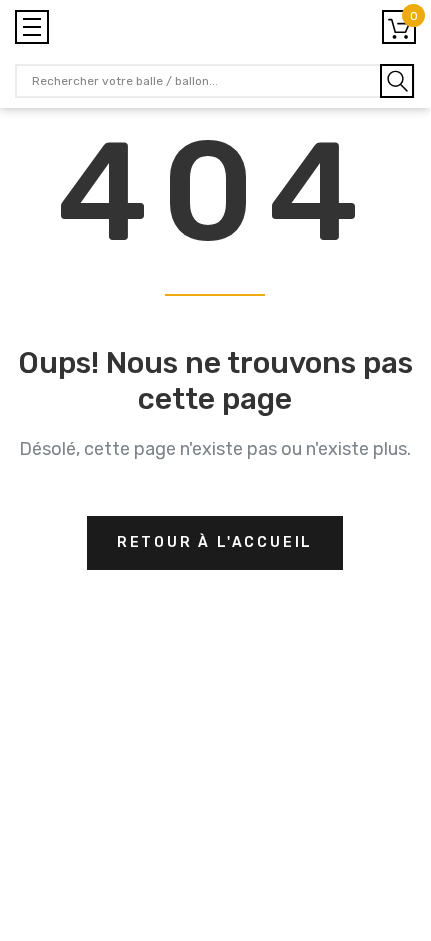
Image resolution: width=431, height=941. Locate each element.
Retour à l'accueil (215, 542)
